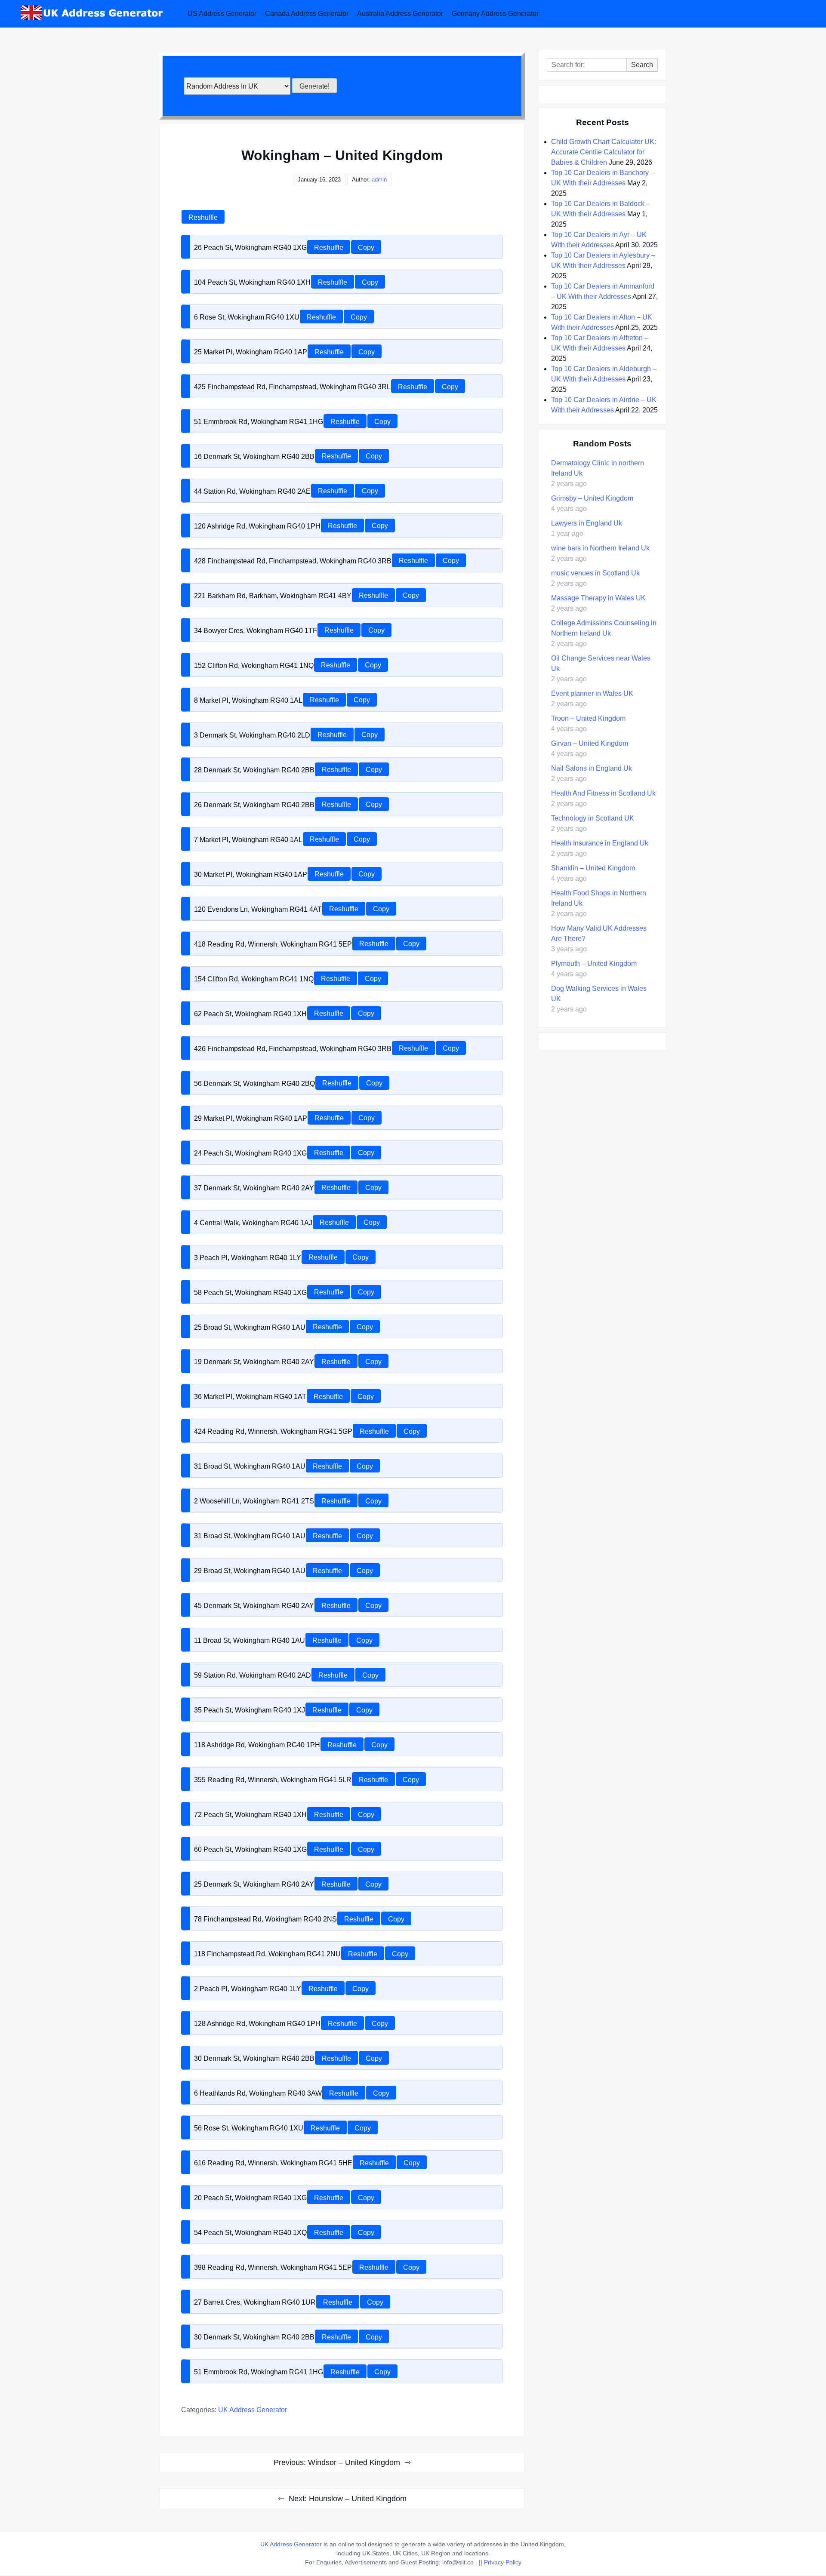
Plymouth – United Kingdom (594, 964)
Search (642, 65)
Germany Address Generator (495, 14)
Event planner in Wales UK (592, 693)
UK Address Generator (253, 2410)
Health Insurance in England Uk (600, 843)
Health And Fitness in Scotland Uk (603, 793)
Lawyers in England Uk (587, 523)
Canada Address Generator (307, 14)
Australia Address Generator (400, 14)
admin (379, 180)
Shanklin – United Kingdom (593, 868)
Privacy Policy (503, 2562)
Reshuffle (203, 217)
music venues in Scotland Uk (595, 573)
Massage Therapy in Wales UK (598, 598)
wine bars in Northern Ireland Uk (600, 548)
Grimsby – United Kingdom (592, 498)
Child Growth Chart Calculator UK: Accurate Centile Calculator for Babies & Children (604, 152)
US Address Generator (222, 14)
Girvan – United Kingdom (590, 743)
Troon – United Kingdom (588, 718)
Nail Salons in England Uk (592, 768)
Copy (366, 247)
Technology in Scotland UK (593, 818)
